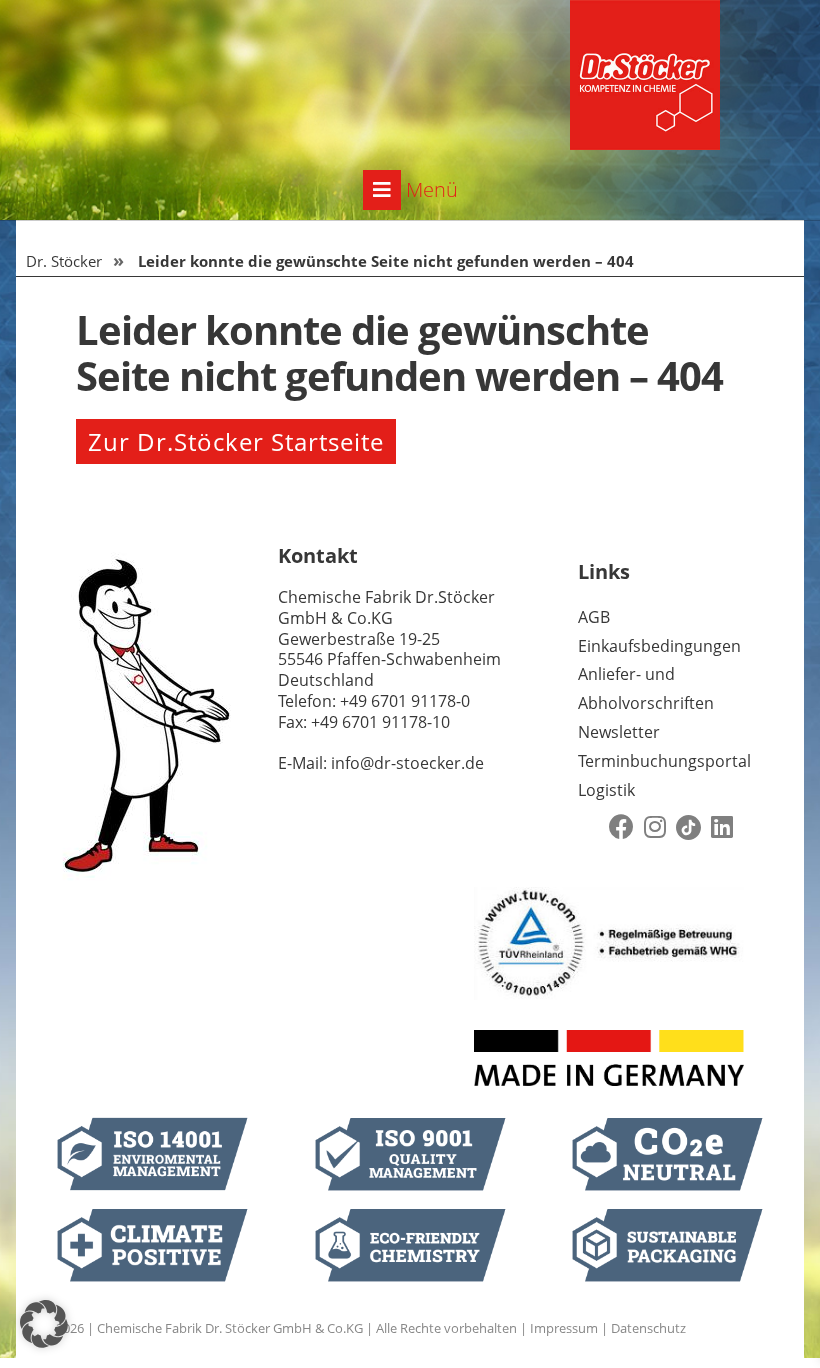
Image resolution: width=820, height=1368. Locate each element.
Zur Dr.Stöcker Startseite (236, 441)
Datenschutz (648, 1328)
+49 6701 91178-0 (405, 701)
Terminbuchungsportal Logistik (664, 775)
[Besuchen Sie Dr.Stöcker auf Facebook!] (621, 827)
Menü (429, 189)
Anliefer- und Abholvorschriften (646, 688)
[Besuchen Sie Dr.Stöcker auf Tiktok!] (688, 827)
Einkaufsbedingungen (659, 646)
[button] (44, 1324)
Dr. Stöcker (64, 261)
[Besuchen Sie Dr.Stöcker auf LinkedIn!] (722, 827)
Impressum (564, 1328)
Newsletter (619, 732)
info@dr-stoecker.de (407, 763)
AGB (594, 617)
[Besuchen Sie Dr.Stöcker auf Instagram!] (655, 827)
